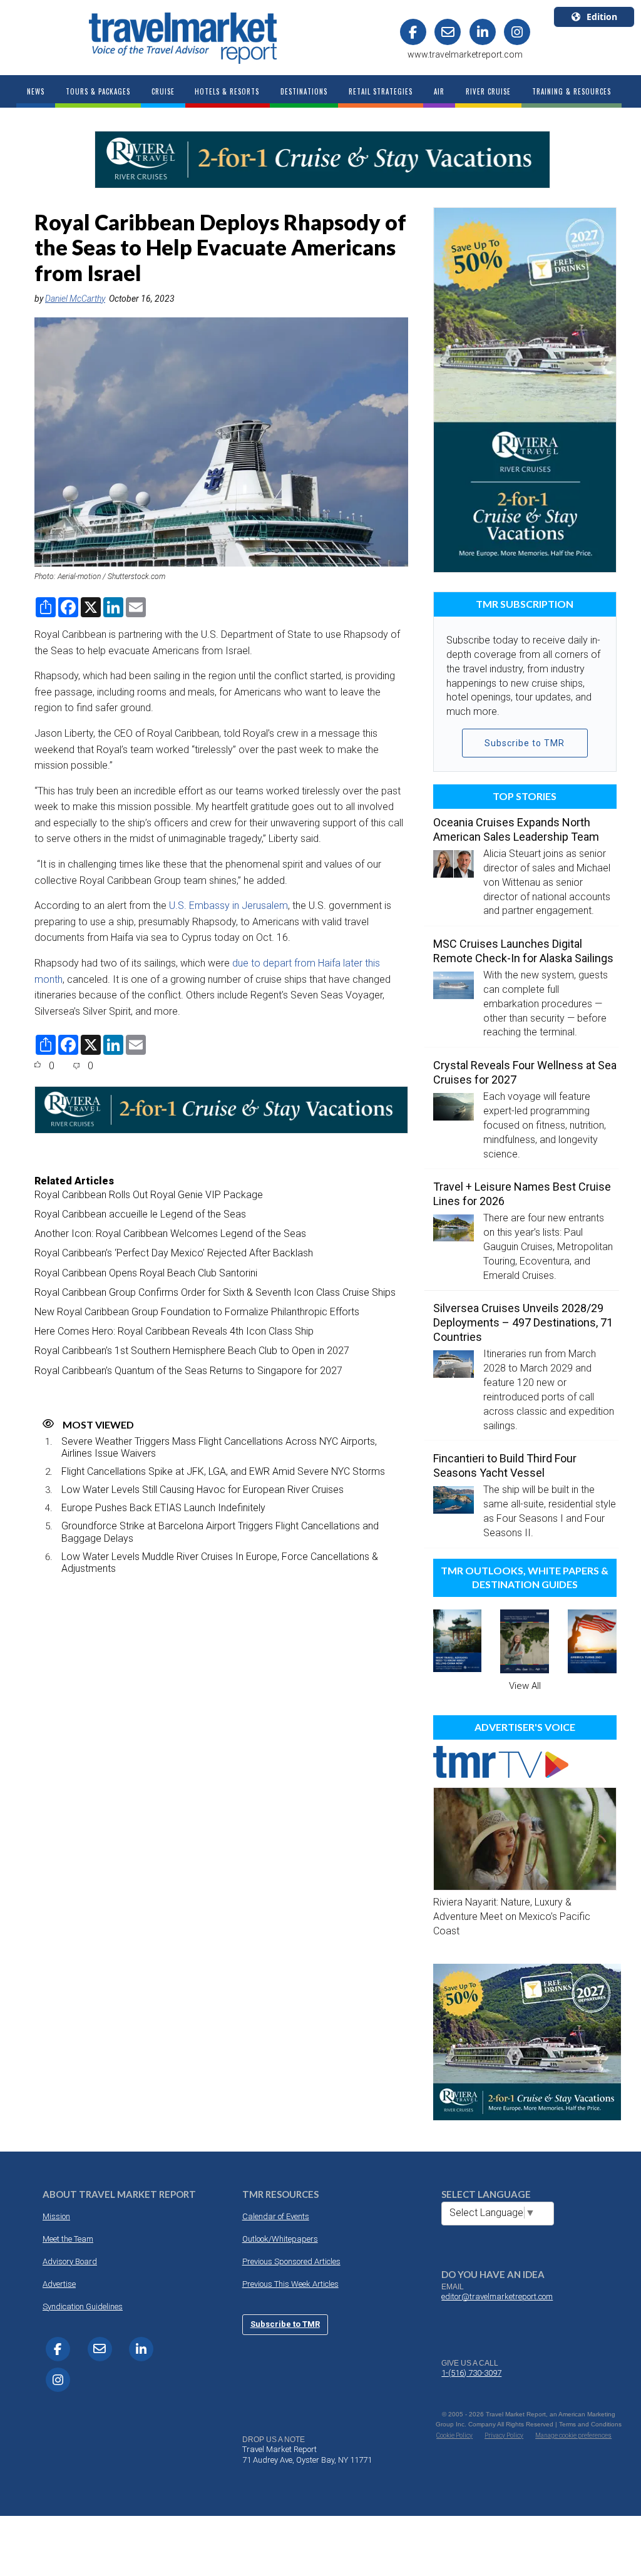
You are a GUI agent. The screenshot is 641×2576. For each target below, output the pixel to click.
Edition (602, 17)
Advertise (59, 2284)
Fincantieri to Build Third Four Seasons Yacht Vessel (505, 1465)
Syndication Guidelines (83, 2307)
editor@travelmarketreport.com (497, 2296)
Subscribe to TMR (525, 743)
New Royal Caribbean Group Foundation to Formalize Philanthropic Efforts (197, 1312)
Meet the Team (68, 2239)
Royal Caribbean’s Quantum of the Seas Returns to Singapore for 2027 (188, 1371)
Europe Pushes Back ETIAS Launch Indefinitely (163, 1508)
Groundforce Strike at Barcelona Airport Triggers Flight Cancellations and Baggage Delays (220, 1532)
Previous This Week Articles (290, 2284)
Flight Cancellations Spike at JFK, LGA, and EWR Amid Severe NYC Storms (223, 1471)
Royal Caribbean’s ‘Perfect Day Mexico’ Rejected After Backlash (174, 1253)
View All (525, 1686)
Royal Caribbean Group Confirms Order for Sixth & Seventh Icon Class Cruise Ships (215, 1292)
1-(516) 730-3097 (471, 2373)
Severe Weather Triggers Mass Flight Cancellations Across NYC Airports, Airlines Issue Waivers (219, 1447)
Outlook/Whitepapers (280, 2239)
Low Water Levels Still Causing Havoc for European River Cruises (203, 1490)
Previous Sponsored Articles (291, 2261)
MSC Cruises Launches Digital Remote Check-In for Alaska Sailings (523, 951)
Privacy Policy (504, 2435)
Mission (56, 2216)
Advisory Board (70, 2261)
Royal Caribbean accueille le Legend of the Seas (140, 1214)
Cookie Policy (454, 2435)
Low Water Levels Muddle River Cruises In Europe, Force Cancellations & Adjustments (220, 1563)
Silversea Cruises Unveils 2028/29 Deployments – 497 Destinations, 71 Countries (523, 1322)
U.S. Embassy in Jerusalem (228, 906)
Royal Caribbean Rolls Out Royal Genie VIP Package (149, 1195)
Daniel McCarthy (75, 299)
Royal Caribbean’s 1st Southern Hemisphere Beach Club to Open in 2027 (192, 1351)
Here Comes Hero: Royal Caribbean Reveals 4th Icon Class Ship (174, 1331)
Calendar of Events (276, 2216)
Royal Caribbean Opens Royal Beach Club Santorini (146, 1273)
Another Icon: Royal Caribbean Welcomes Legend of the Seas (170, 1234)
